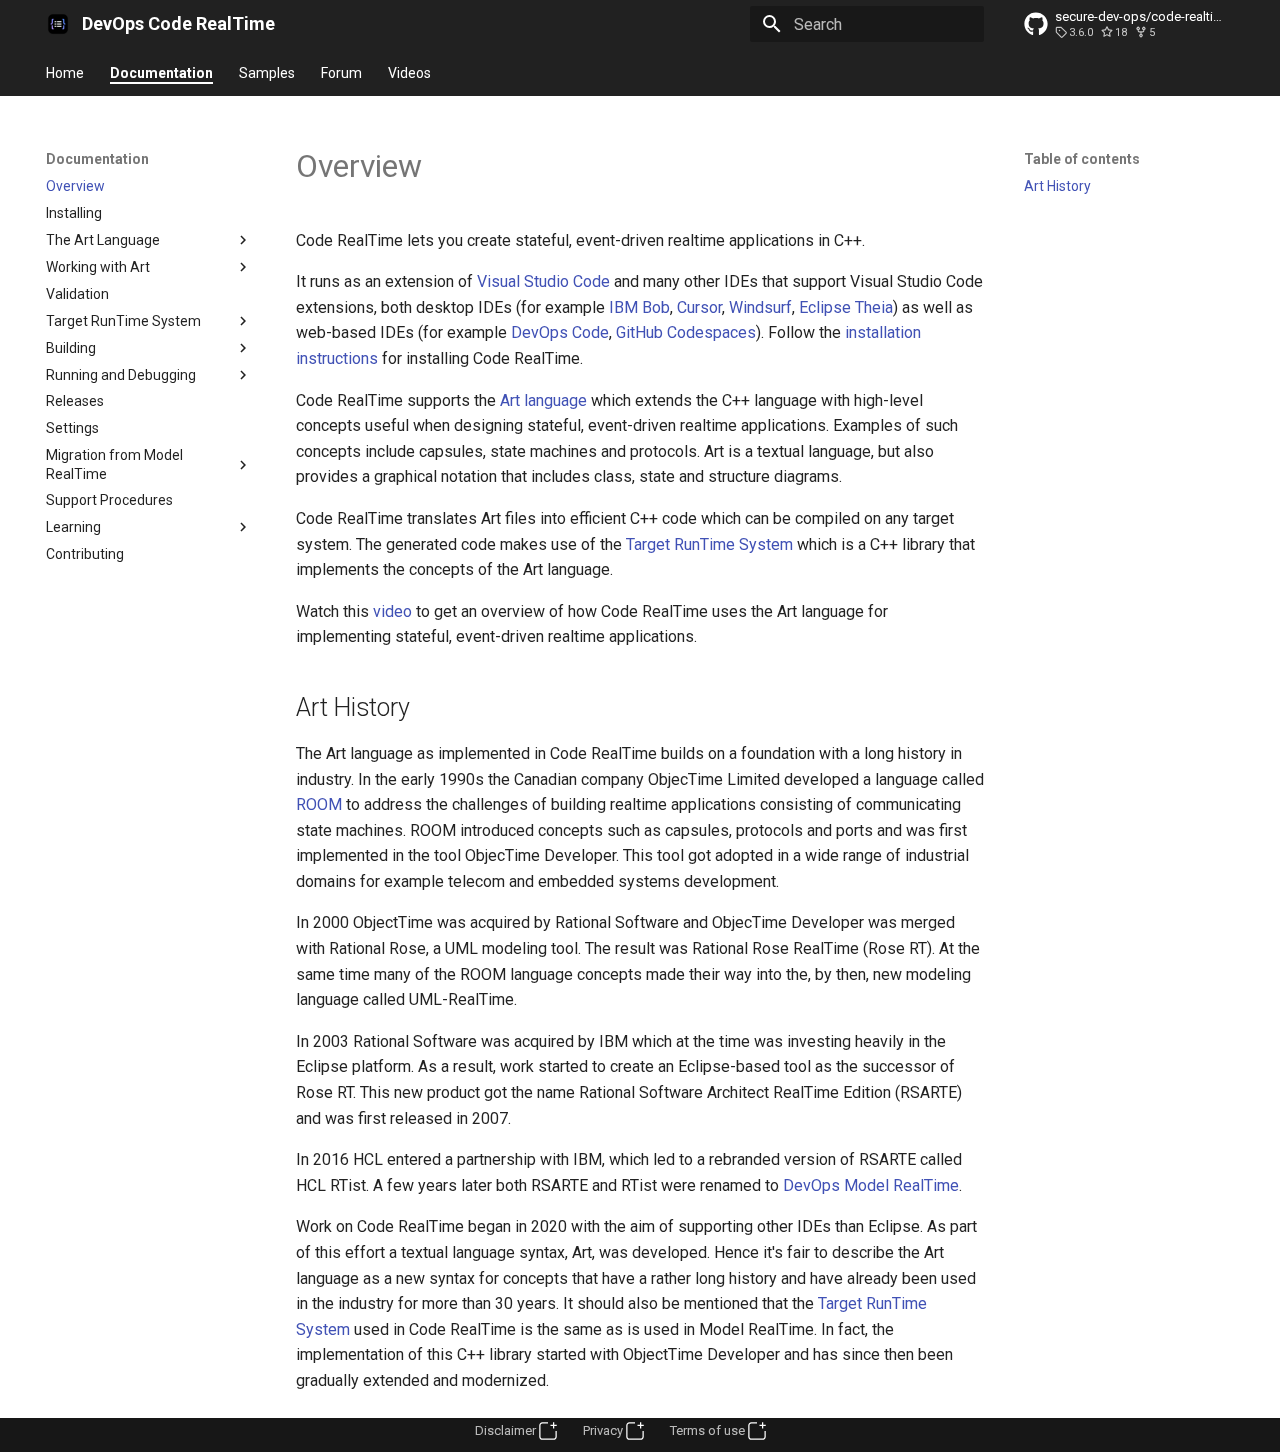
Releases (75, 401)
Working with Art (98, 267)
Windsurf (760, 307)
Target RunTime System (123, 321)
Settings (72, 428)
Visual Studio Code (543, 281)
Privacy (603, 1430)
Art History (1057, 186)
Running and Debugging (121, 375)
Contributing (85, 554)
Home (65, 73)
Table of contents (1082, 159)
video (392, 611)
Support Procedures (109, 500)
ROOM (319, 804)
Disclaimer (505, 1430)
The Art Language (103, 240)
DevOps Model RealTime (871, 1185)
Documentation (161, 73)
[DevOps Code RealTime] (58, 24)
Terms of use (707, 1430)
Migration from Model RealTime (114, 464)
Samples (267, 73)
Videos (409, 73)
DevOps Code (560, 332)
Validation (77, 294)
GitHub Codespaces (686, 332)
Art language (543, 400)
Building (71, 348)
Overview (75, 186)
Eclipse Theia (846, 307)
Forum (341, 73)
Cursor (699, 307)
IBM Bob (639, 307)
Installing (74, 213)
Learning (73, 527)
